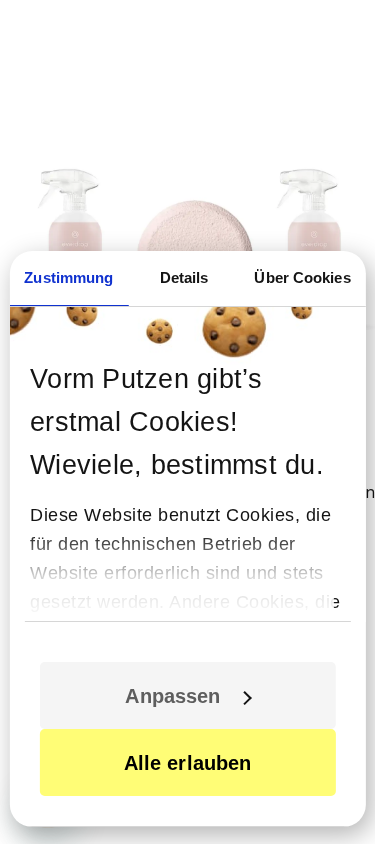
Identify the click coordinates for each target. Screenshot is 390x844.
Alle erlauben (187, 763)
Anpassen (172, 696)
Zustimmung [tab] (68, 277)
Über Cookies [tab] (302, 277)
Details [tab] (184, 277)
